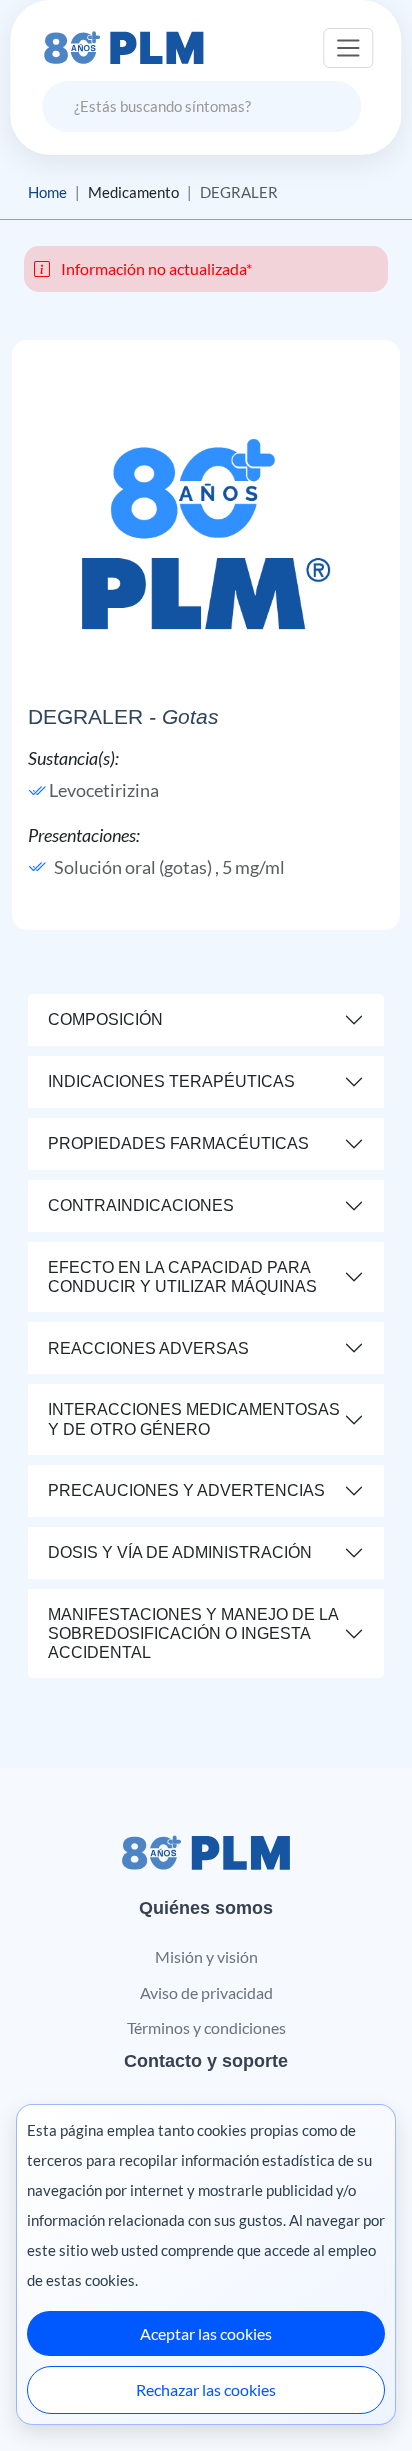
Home (47, 192)
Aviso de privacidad (206, 1992)
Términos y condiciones (206, 2027)
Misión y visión (206, 1956)
